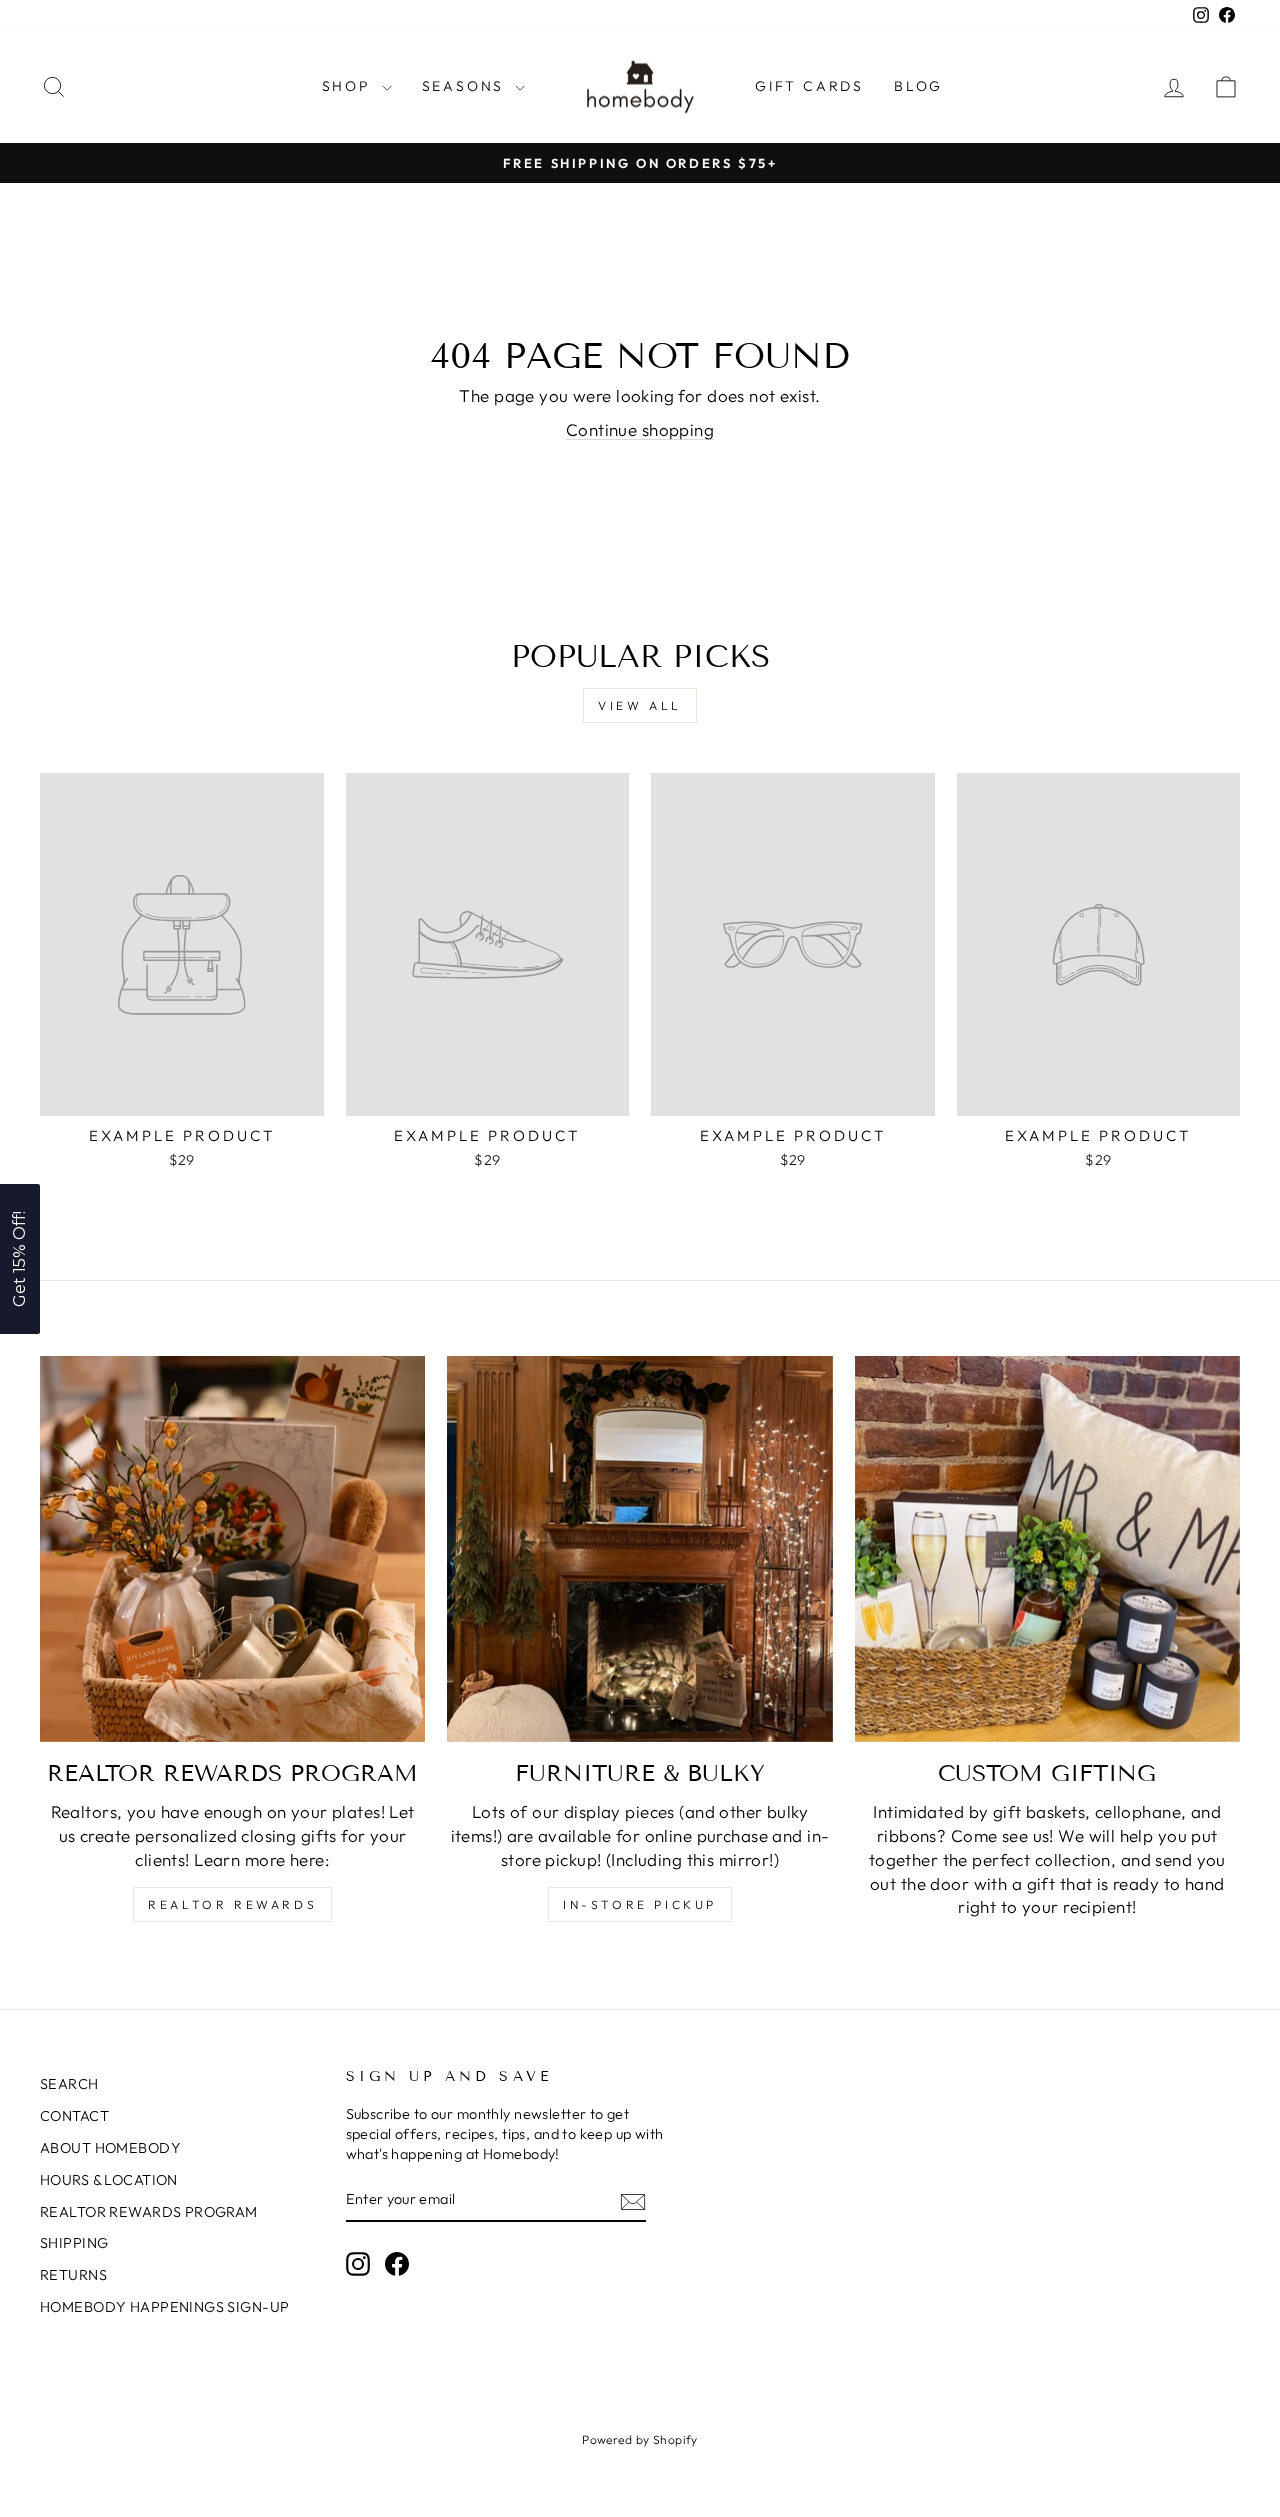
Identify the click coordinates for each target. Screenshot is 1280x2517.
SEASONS (466, 86)
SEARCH (69, 2084)
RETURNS (73, 2275)
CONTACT (74, 2116)
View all (640, 705)
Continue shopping (640, 429)
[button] (20, 1259)
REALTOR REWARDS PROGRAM (149, 2212)
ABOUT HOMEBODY (110, 2148)
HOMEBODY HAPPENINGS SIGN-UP (164, 2307)
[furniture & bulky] (639, 1548)
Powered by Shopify (640, 2439)
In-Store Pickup (640, 1904)
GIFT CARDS (809, 86)
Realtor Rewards (232, 1904)
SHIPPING (74, 2243)
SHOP (349, 86)
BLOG (918, 86)
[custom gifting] (1047, 1548)
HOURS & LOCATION (109, 2180)
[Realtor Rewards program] (232, 1548)
